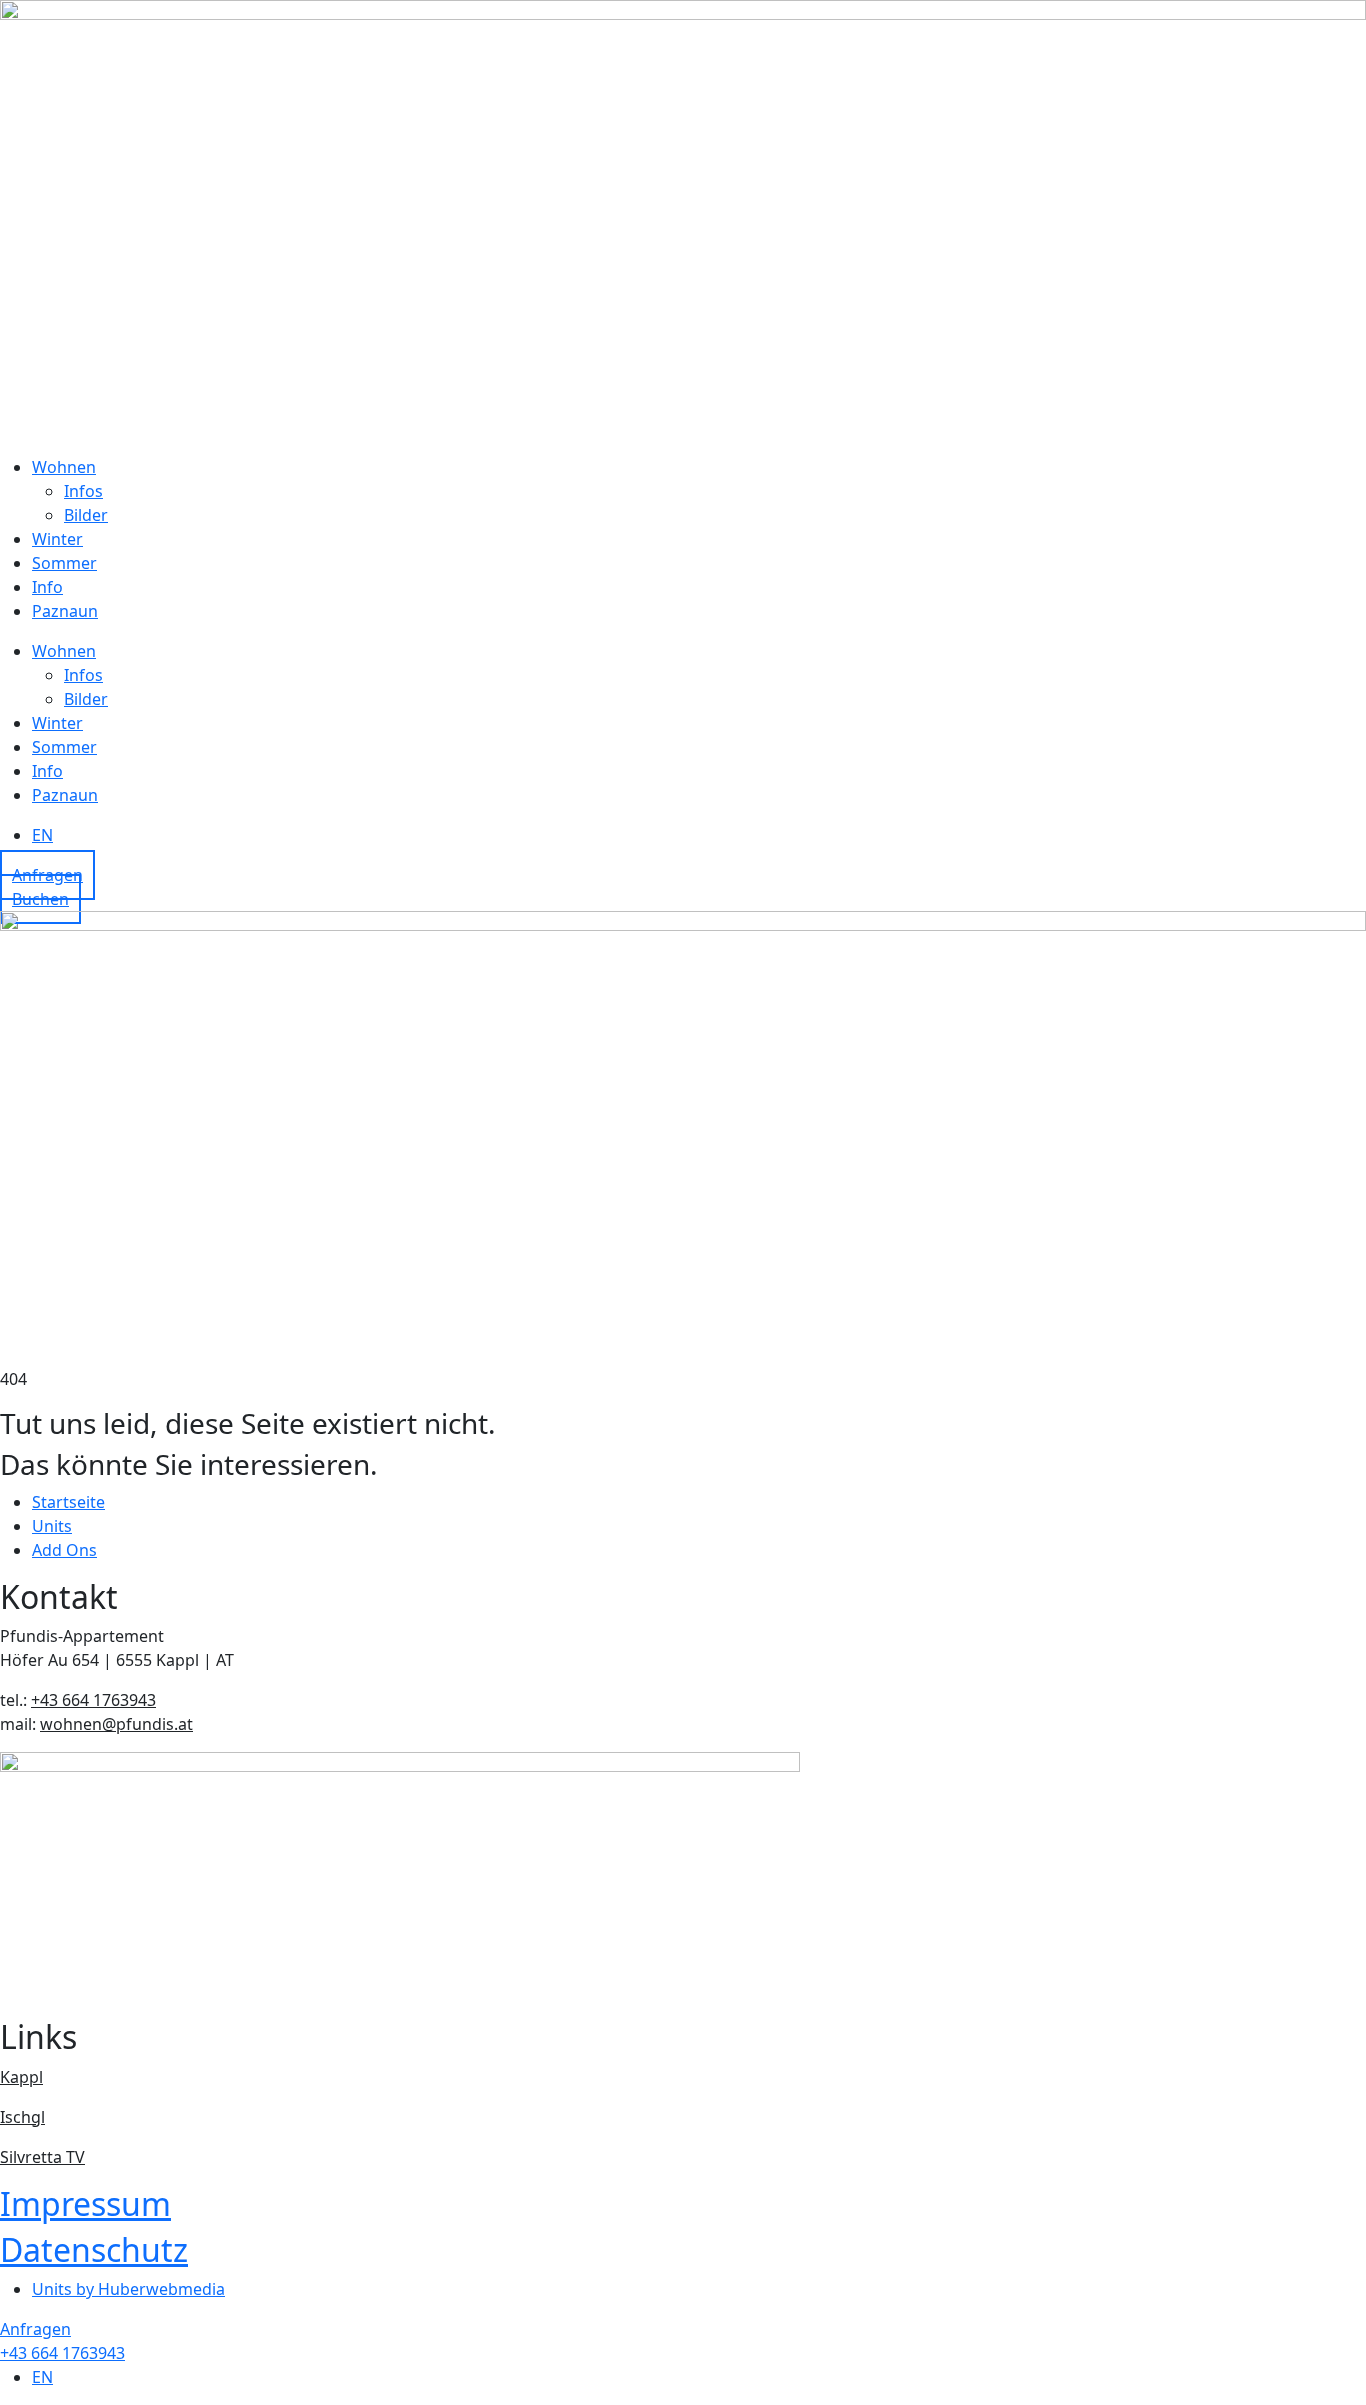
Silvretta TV (42, 2157)
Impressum (85, 2203)
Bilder (86, 515)
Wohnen (64, 467)
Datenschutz (94, 2249)
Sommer (64, 563)
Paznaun (65, 611)
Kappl (21, 2077)
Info (47, 587)
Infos (83, 491)
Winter (57, 539)
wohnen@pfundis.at (116, 1724)
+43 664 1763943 (93, 1700)
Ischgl (22, 2117)
